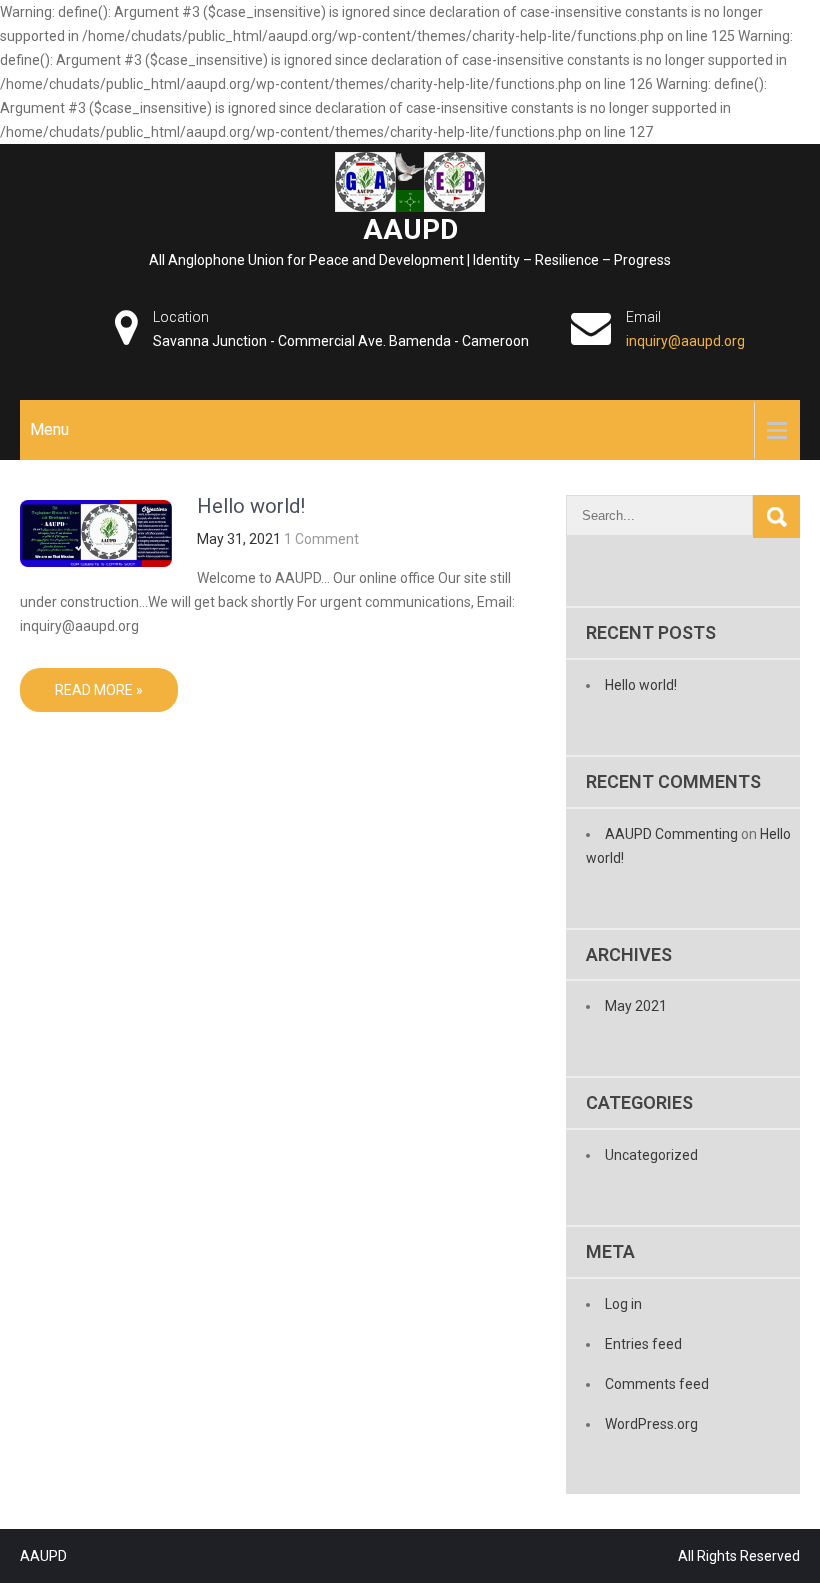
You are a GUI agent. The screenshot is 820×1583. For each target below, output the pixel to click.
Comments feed (657, 1384)
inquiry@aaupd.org (685, 341)
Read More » (99, 690)
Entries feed (643, 1344)
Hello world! (251, 506)
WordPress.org (651, 1424)
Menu (49, 429)
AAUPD (410, 229)
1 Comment (321, 539)
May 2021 (636, 1006)
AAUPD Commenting (671, 834)
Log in (623, 1304)
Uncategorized (651, 1155)
